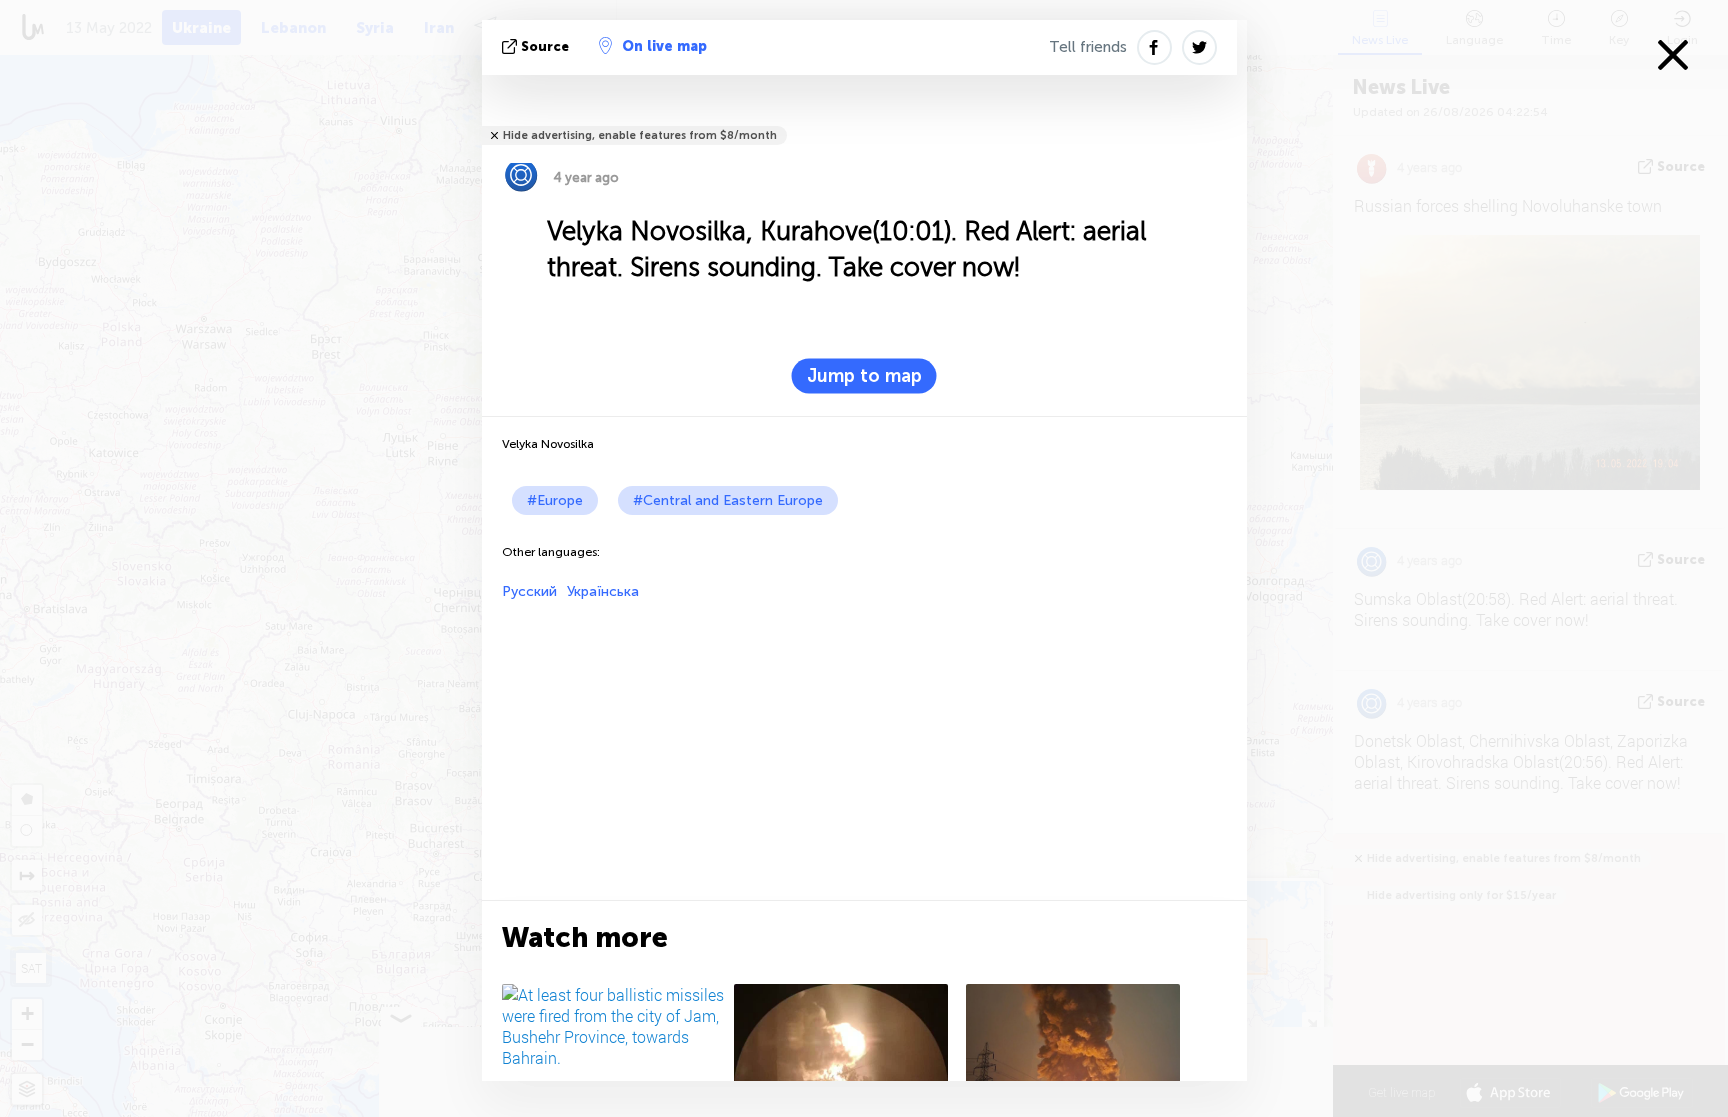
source (545, 46)
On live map (664, 46)
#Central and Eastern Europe (728, 500)
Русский (529, 591)
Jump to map (864, 376)
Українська (603, 591)
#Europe (555, 500)
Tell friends (1088, 47)
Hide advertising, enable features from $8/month (640, 135)
